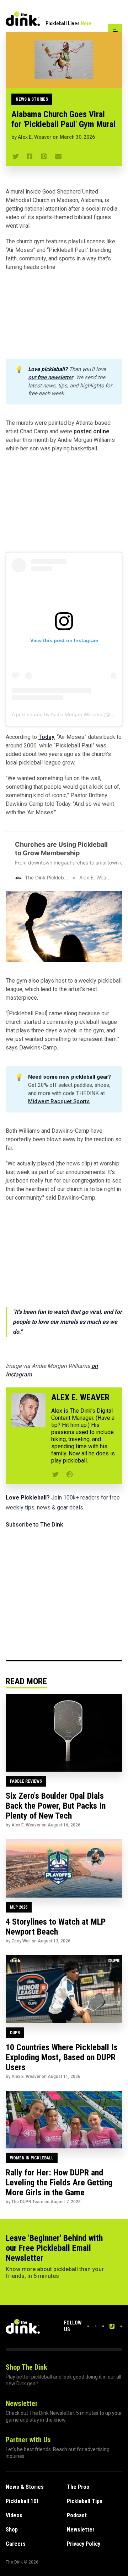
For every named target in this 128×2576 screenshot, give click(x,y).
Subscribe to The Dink (34, 1525)
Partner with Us (28, 2440)
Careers (16, 2544)
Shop (12, 2530)
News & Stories (32, 99)
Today (46, 737)
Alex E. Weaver (35, 137)
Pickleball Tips (85, 2501)
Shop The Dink (26, 2367)
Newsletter (22, 2403)
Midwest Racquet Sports (59, 1101)
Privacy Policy (84, 2544)
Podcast (77, 2515)
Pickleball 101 (22, 2501)
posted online (91, 431)
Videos (14, 2515)
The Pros (78, 2487)
